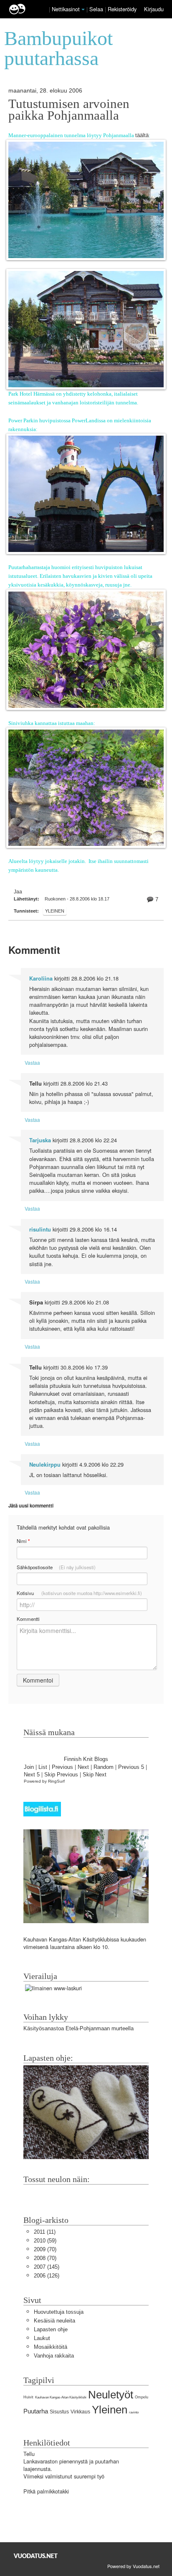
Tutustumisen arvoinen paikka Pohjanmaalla (69, 110)
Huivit (28, 2397)
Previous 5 (131, 1767)
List (43, 1767)
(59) (45, 2241)
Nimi (23, 1541)
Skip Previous (61, 1775)
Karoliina (41, 978)
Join (29, 1767)
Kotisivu (79, 1593)
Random (104, 1767)
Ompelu (142, 2397)
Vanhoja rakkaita (54, 2356)
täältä (142, 135)
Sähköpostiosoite (56, 1567)
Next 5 (32, 1775)
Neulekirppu (45, 1465)
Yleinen (55, 911)
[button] (83, 10)
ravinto (134, 2412)
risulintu (40, 1229)
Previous (62, 1767)
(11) (45, 2232)
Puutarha (36, 2411)
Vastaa (32, 1062)
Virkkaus (80, 2412)
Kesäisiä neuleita (54, 2321)
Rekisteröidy (122, 9)
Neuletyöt (111, 2395)
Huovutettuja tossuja (59, 2312)
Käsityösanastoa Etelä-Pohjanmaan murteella (78, 2028)
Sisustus (59, 2412)
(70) (45, 2249)
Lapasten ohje (51, 2329)
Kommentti (28, 1619)
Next (83, 1767)
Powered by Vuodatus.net (133, 2566)
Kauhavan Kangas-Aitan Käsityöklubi (61, 2397)
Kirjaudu (154, 9)
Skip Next (95, 1775)
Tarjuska (40, 1140)
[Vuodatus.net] (36, 2556)
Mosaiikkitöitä (51, 2347)
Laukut (42, 2338)
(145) (47, 2267)
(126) (47, 2276)
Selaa (97, 9)
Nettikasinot (66, 9)
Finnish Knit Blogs (86, 1759)
